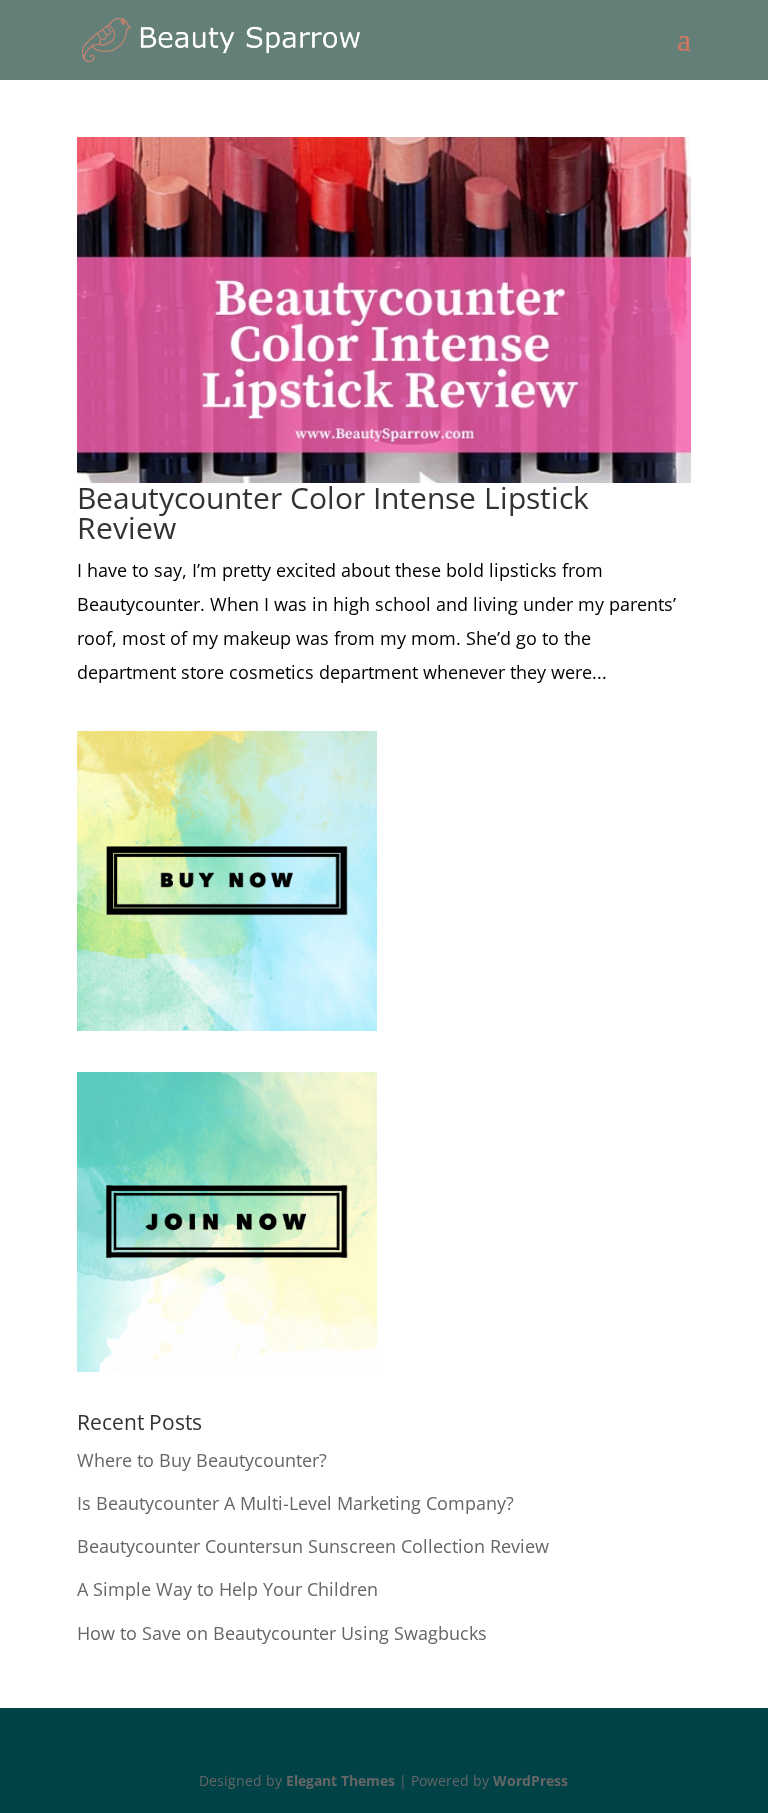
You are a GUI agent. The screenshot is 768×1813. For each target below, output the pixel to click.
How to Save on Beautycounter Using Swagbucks (282, 1633)
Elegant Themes (340, 1780)
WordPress (530, 1780)
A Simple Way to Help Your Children (227, 1589)
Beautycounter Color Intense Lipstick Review (333, 512)
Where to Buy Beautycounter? (202, 1460)
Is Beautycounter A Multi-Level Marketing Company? (295, 1503)
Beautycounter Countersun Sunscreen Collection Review (313, 1546)
